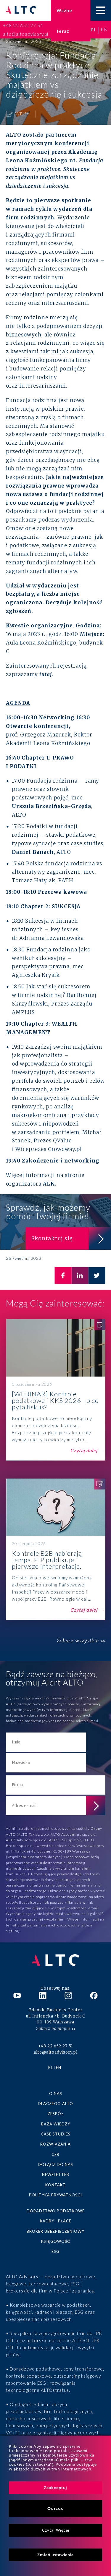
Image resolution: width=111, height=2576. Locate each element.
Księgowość (56, 2241)
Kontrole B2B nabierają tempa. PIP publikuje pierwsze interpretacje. (55, 1549)
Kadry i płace (56, 2221)
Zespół (56, 2114)
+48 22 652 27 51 (23, 25)
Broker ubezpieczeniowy (55, 2231)
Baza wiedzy (56, 2124)
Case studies (56, 2134)
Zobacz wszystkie (78, 1641)
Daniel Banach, (33, 852)
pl (94, 29)
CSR (55, 2154)
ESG (55, 2251)
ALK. (50, 1184)
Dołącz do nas (55, 2164)
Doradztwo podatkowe (56, 2211)
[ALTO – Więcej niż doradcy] (21, 10)
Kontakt (55, 2185)
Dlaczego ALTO (55, 2104)
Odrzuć (55, 2508)
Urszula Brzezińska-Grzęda (52, 806)
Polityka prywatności (55, 2195)
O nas (56, 2093)
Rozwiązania (55, 2144)
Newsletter (56, 2175)
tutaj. (46, 674)
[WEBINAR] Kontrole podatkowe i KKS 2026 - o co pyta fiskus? (55, 1390)
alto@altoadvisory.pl (26, 34)
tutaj (16, 1931)
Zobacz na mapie (53, 2029)
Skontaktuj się (52, 1238)
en (104, 29)
